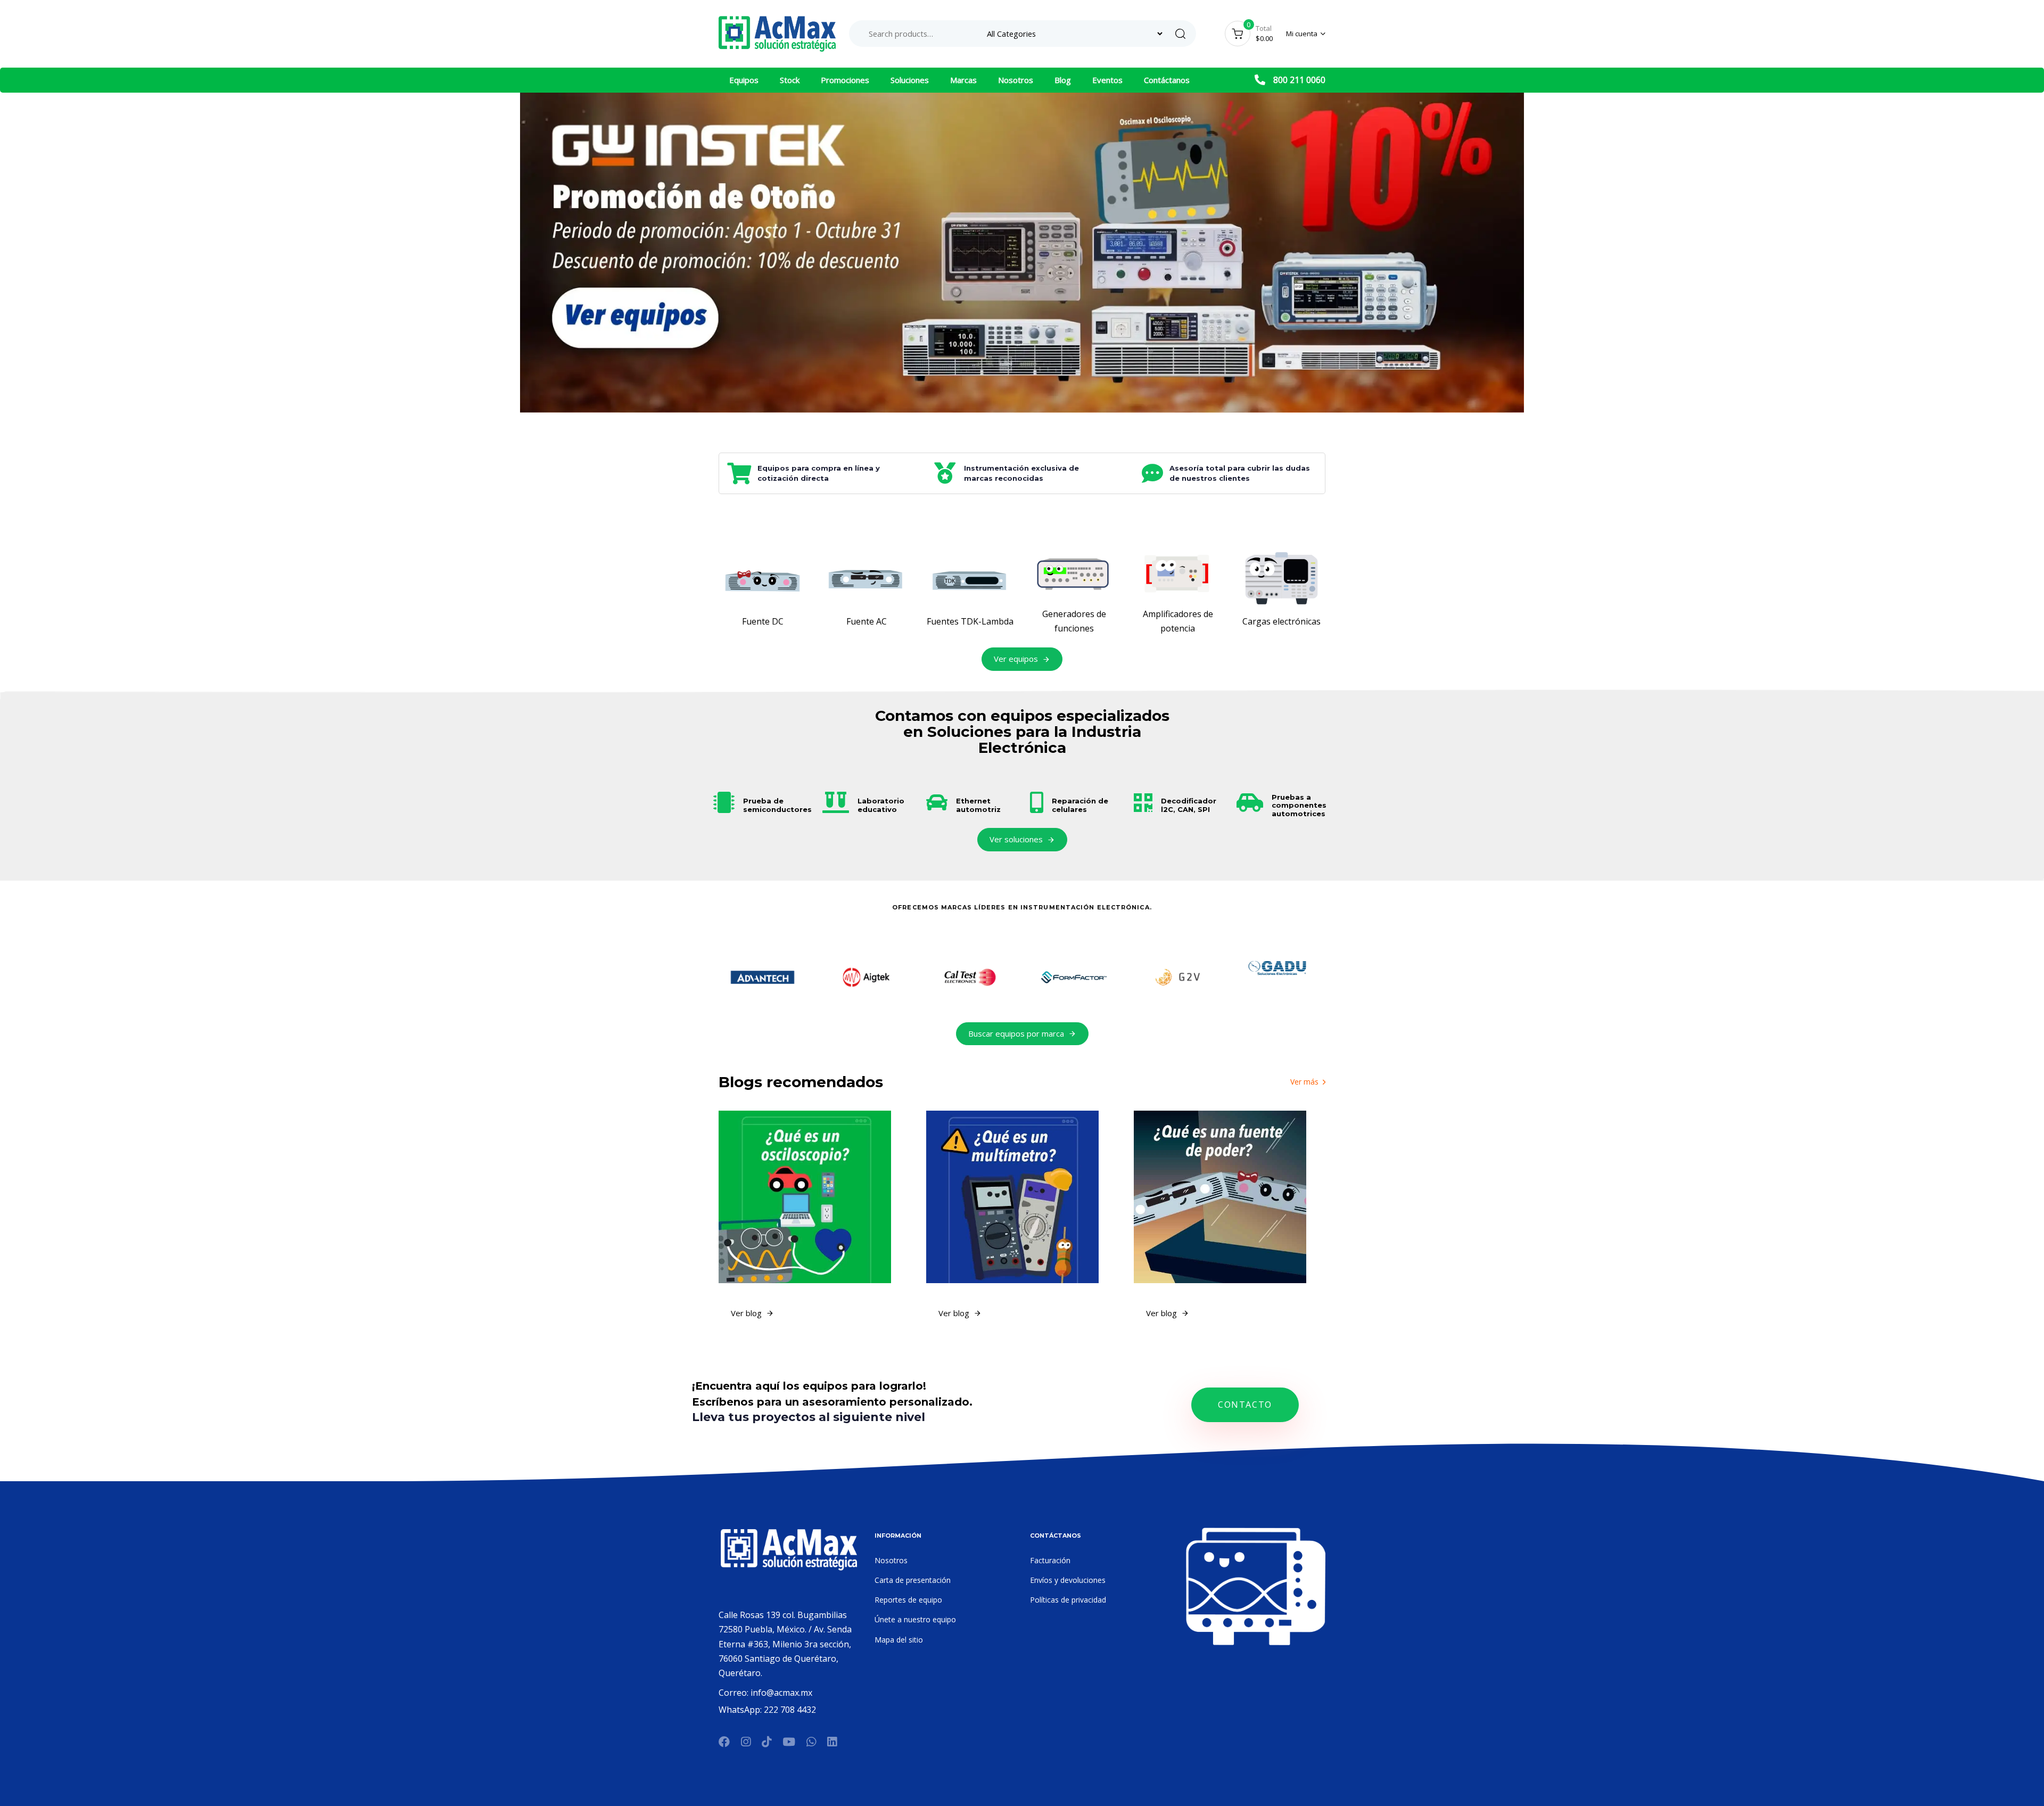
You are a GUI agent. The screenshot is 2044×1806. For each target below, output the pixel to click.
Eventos (1107, 80)
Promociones (845, 80)
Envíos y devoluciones (1068, 1580)
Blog (1063, 80)
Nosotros (1016, 80)
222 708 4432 (790, 1710)
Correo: (735, 1693)
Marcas (963, 80)
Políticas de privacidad (1068, 1600)
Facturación (1050, 1560)
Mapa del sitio (899, 1640)
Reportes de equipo (908, 1600)
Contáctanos (1167, 80)
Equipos (744, 80)
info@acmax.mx (781, 1693)
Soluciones (910, 80)
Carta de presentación (913, 1580)
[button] (1306, 34)
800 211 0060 (1299, 80)
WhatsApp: (741, 1710)
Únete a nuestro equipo (915, 1619)
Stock (790, 80)
